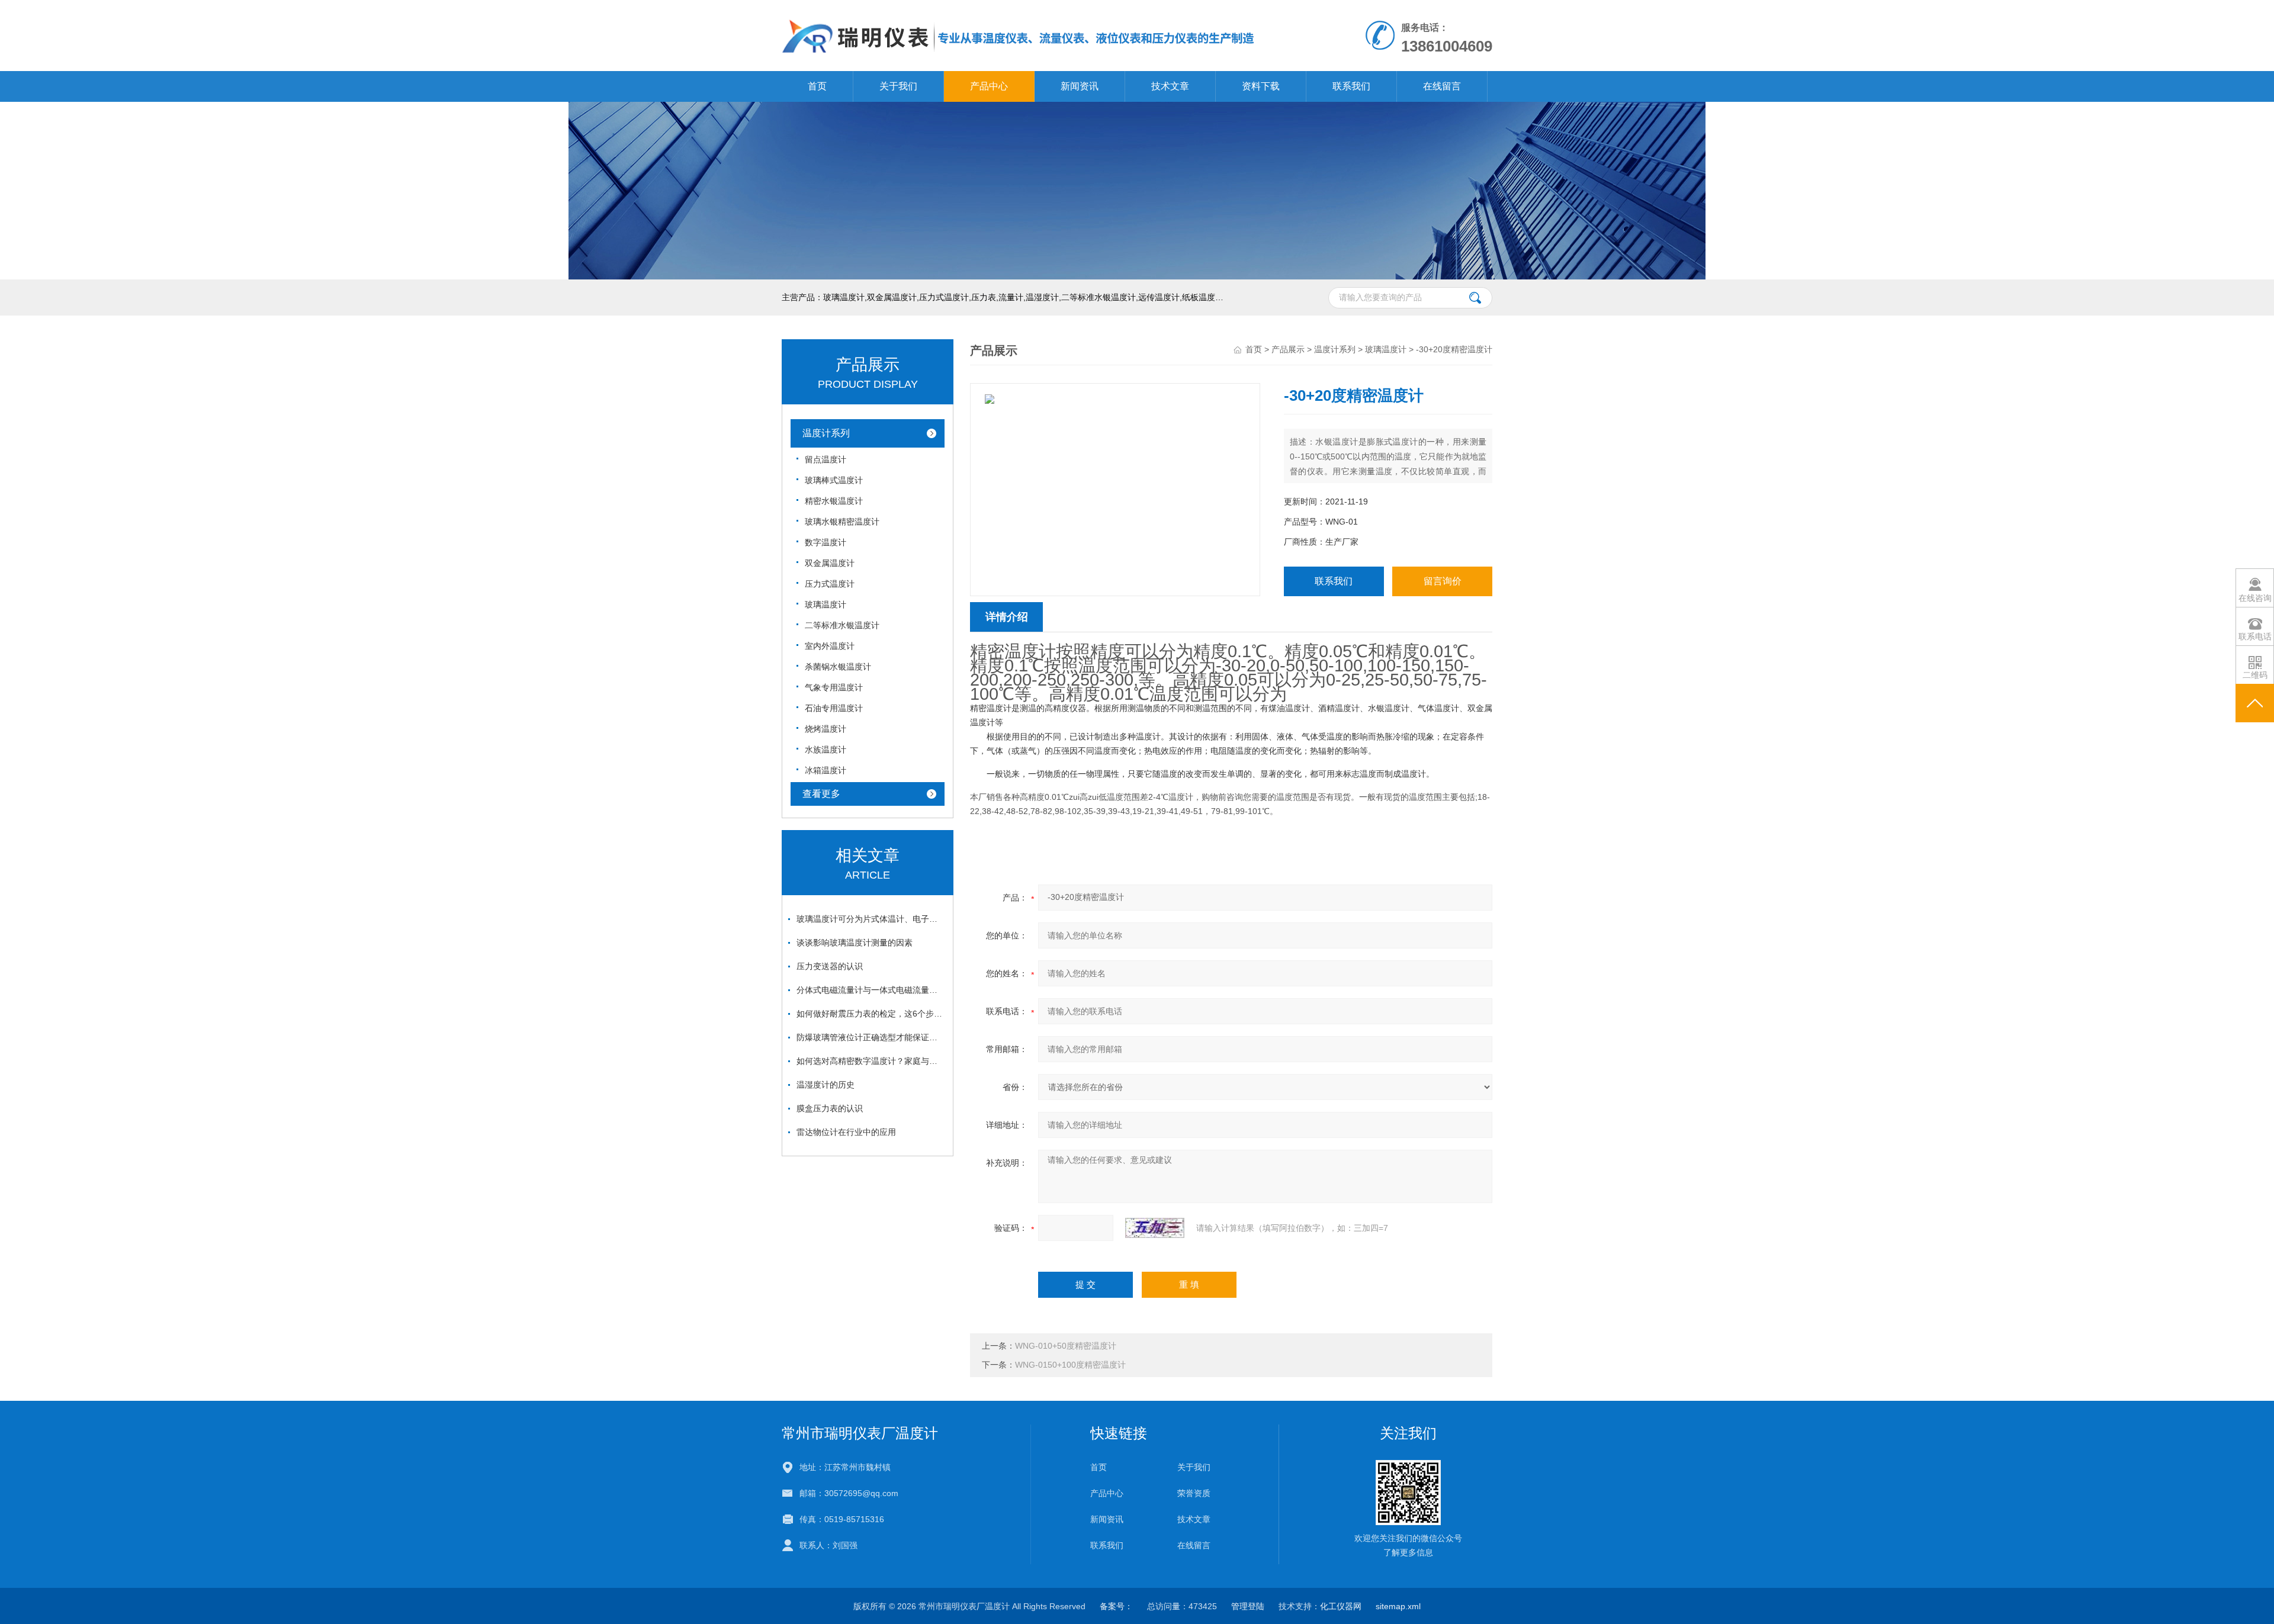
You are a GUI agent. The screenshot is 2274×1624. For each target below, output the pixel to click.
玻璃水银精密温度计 (842, 522)
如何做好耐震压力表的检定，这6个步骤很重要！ (871, 1014)
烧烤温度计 (826, 729)
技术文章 (1170, 86)
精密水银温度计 (834, 501)
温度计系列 (826, 433)
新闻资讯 (1080, 86)
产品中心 (989, 86)
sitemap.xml (1398, 1606)
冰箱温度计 (826, 770)
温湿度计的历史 (826, 1085)
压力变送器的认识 (830, 966)
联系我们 (1351, 86)
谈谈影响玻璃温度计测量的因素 (855, 943)
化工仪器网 (1341, 1606)
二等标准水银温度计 (842, 625)
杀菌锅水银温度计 (838, 667)
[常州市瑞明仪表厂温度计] (1019, 12)
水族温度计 (826, 750)
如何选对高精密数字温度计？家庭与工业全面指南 (871, 1061)
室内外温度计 (830, 646)
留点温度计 (826, 459)
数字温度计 (826, 542)
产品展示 (1288, 349)
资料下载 (1261, 86)
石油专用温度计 (834, 708)
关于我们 (898, 86)
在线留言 (1442, 86)
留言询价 (1443, 581)
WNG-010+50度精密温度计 (1066, 1346)
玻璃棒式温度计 (834, 480)
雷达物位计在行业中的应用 (846, 1132)
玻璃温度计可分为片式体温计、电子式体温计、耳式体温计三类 (871, 919)
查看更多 (821, 794)
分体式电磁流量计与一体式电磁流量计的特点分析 (871, 990)
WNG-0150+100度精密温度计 (1070, 1365)
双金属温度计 (830, 563)
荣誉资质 (1194, 1493)
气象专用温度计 (834, 687)
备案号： (1116, 1606)
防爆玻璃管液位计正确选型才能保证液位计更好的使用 (871, 1037)
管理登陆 (1248, 1606)
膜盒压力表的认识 (830, 1108)
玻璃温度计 (826, 604)
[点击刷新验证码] (1155, 1228)
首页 (817, 86)
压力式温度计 (830, 584)
